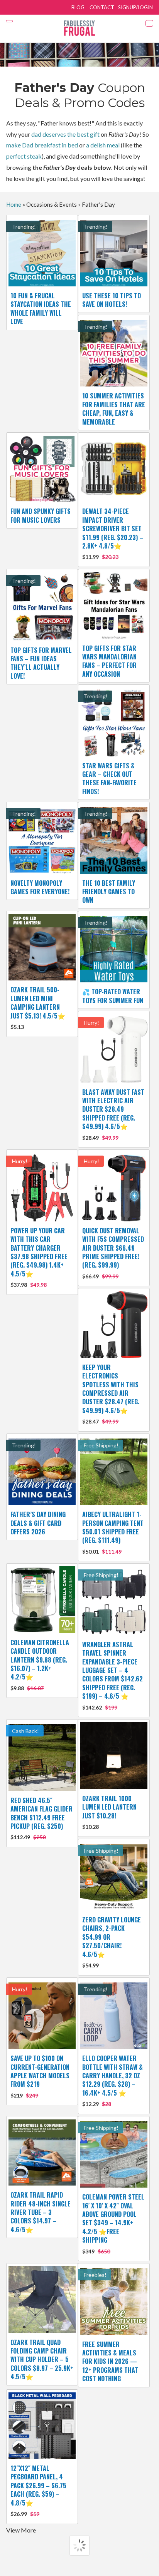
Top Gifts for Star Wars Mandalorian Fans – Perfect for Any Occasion (109, 661)
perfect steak (24, 156)
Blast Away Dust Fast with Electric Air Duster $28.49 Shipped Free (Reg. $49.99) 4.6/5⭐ (113, 1114)
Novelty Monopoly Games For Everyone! (40, 887)
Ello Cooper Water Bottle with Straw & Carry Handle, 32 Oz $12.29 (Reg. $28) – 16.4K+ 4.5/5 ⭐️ (112, 2080)
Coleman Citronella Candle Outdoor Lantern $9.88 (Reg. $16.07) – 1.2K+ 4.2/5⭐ (40, 1665)
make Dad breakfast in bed (42, 145)
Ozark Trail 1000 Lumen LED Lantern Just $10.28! (109, 1812)
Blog (78, 7)
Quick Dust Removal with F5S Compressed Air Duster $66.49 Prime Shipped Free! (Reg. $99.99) (113, 1253)
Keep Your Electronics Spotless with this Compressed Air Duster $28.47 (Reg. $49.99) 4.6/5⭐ (111, 1394)
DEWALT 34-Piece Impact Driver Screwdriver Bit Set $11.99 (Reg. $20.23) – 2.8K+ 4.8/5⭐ (113, 533)
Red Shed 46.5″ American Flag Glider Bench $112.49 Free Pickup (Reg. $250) (41, 1818)
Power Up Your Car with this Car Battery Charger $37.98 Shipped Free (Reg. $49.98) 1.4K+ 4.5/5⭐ (39, 1257)
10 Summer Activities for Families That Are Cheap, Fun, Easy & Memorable (114, 409)
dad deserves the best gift (65, 134)
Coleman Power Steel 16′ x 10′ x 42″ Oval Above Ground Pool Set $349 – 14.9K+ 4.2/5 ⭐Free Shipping (113, 2223)
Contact (102, 7)
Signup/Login (135, 7)
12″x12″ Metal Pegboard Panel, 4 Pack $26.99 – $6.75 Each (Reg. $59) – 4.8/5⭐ (38, 2490)
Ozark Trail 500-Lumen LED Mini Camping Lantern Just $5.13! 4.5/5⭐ (38, 1008)
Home (14, 204)
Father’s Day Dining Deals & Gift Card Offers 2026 (38, 1523)
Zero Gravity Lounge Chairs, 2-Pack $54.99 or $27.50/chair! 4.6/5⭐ (112, 1942)
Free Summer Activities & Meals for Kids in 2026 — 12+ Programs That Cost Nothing (110, 2362)
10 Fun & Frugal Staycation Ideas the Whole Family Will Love (41, 309)
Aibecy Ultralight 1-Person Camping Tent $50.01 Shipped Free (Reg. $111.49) (113, 1532)
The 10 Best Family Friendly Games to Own (109, 892)
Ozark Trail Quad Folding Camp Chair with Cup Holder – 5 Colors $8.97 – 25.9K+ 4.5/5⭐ (42, 2360)
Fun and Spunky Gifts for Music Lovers (41, 515)
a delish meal (103, 145)
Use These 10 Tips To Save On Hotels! (112, 300)
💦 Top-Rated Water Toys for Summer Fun (113, 996)
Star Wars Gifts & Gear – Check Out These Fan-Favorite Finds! (109, 779)
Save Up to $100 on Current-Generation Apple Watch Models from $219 (40, 2076)
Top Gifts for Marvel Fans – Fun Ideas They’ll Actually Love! (41, 663)
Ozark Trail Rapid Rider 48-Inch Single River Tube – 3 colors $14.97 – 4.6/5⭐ (41, 2212)
